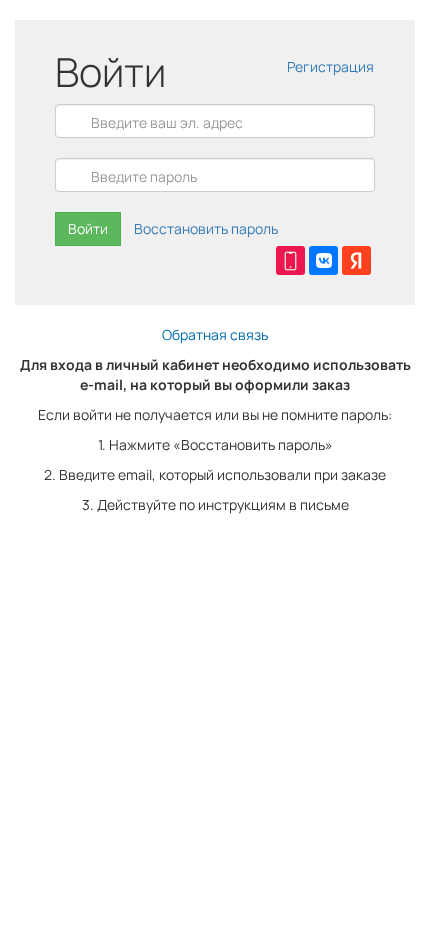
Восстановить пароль (206, 228)
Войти (88, 228)
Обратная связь (215, 334)
